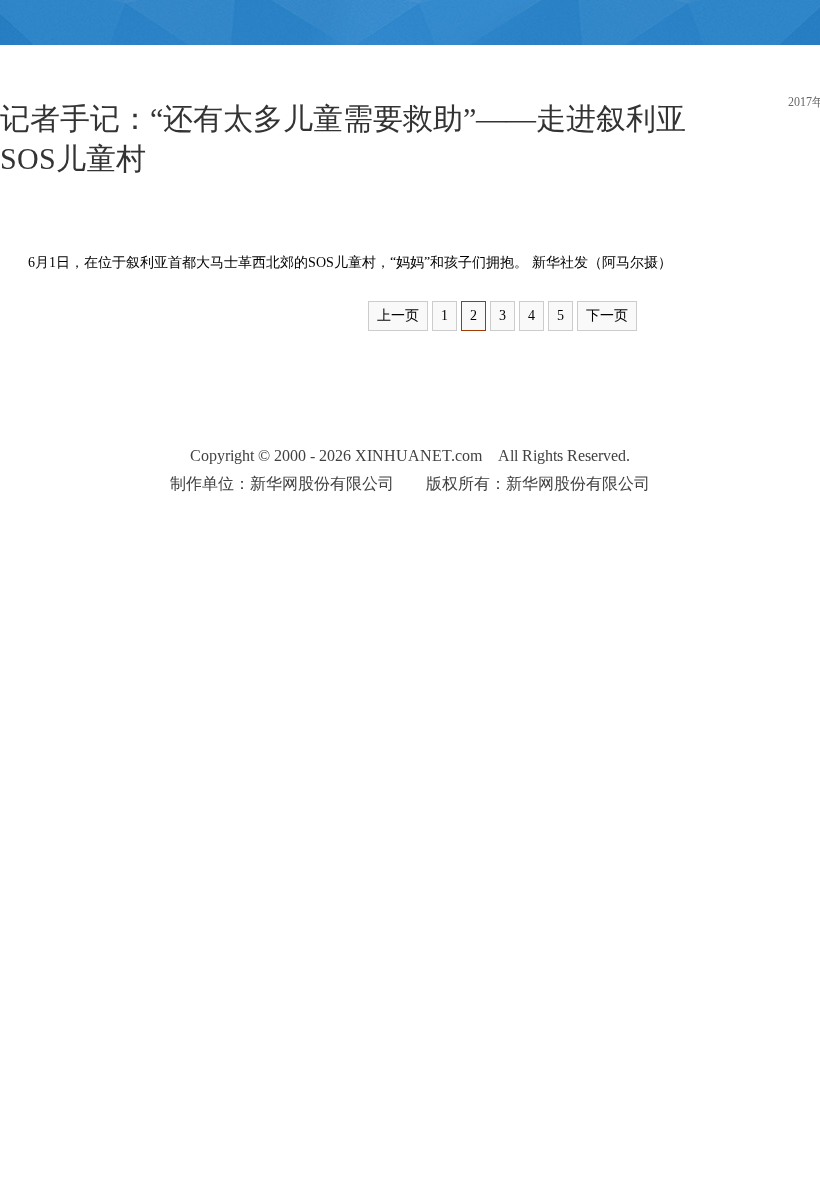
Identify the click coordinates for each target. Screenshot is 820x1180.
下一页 (607, 315)
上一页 (398, 315)
